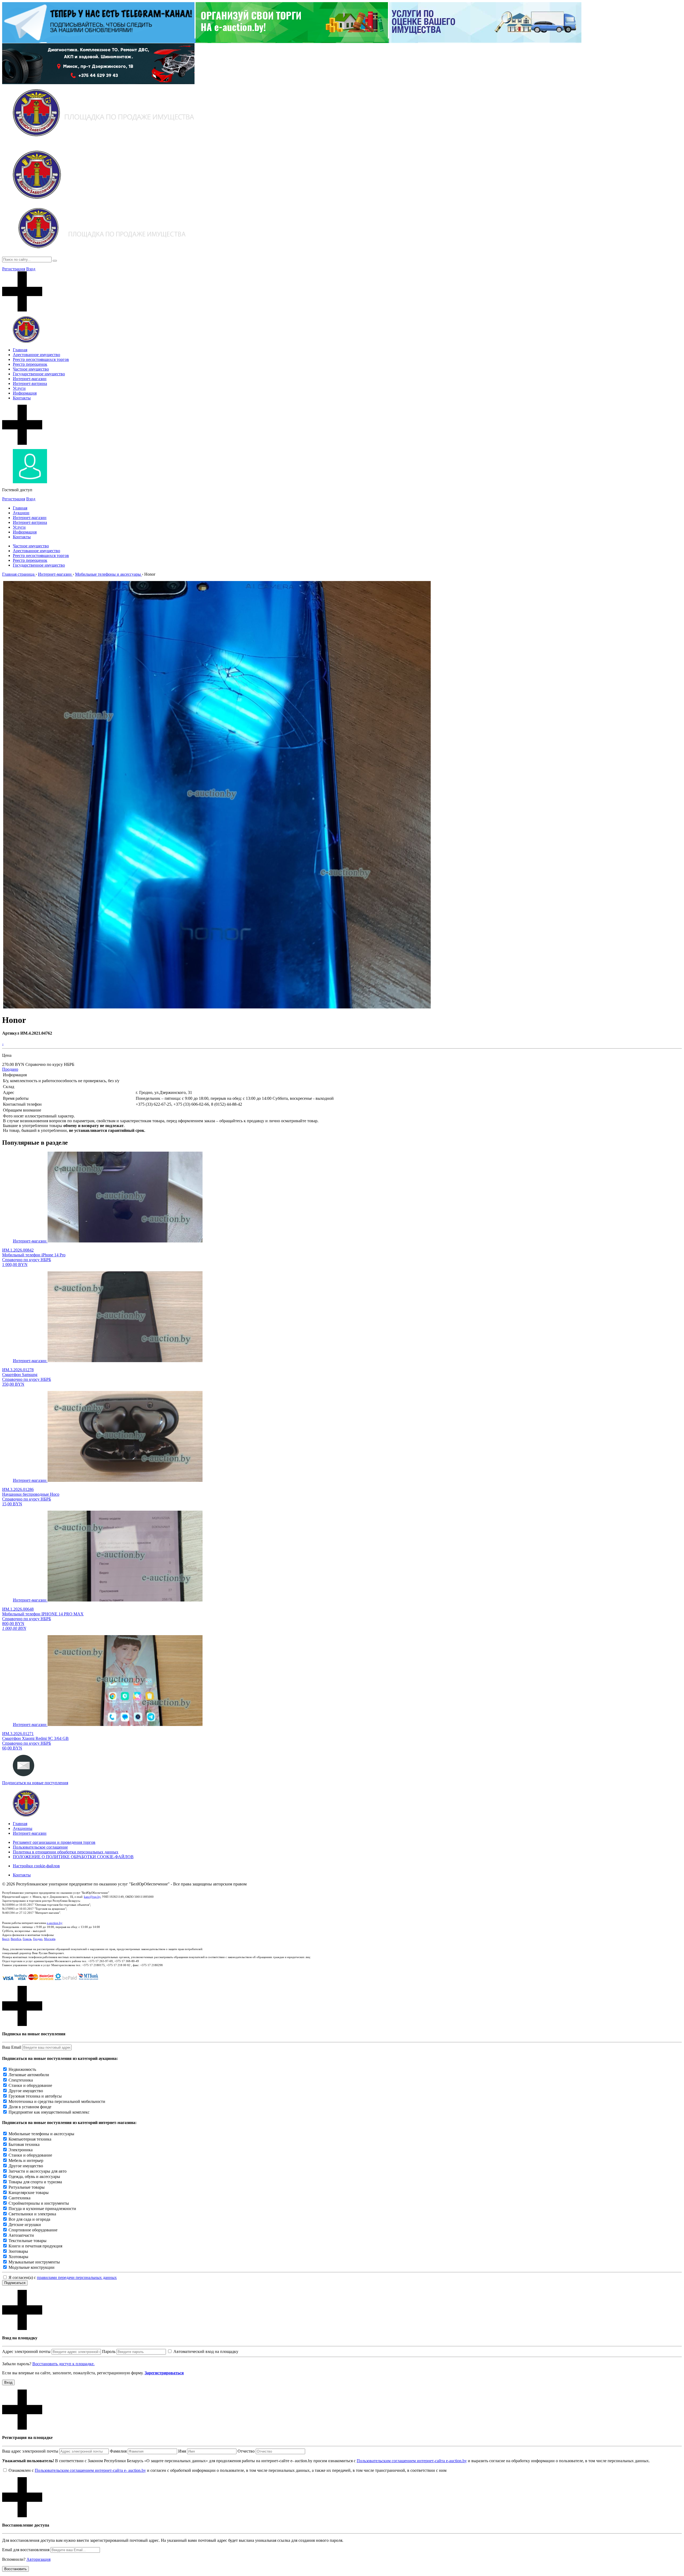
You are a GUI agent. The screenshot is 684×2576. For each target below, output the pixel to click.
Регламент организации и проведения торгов (54, 1842)
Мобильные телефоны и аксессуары (41, 2134)
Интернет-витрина (30, 383)
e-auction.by (55, 1923)
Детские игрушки (25, 2225)
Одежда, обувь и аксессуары (34, 2176)
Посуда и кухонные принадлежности (42, 2209)
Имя (182, 2451)
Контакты (22, 398)
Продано (10, 1069)
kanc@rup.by (92, 1897)
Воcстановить (15, 2569)
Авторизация (38, 2559)
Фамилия (118, 2451)
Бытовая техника (24, 2144)
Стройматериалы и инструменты (39, 2203)
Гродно (38, 1939)
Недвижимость (22, 2069)
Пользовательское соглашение (40, 1847)
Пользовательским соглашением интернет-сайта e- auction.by (90, 2470)
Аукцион (21, 513)
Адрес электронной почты (26, 2351)
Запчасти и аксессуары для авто (38, 2171)
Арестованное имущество (36, 355)
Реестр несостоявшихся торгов (41, 359)
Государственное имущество (39, 374)
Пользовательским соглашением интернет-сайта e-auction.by (412, 2461)
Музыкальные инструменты (34, 2262)
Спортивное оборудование (33, 2230)
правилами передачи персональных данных (77, 2277)
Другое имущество (26, 2091)
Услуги (19, 388)
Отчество (246, 2451)
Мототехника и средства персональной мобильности (57, 2101)
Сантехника (20, 2198)
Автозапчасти (21, 2235)
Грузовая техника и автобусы (35, 2096)
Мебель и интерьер (26, 2160)
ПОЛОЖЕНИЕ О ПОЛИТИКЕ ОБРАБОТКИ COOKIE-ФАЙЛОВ (73, 1857)
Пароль (109, 2351)
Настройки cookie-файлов (36, 1866)
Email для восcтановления (26, 2550)
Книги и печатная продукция (35, 2246)
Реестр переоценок (30, 364)
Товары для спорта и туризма (35, 2182)
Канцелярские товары (29, 2193)
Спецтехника (21, 2080)
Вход (31, 269)
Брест (6, 1939)
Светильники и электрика (32, 2214)
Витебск (16, 1939)
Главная (20, 350)
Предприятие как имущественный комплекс (49, 2112)
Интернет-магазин (30, 379)
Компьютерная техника (30, 2139)
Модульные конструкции (32, 2267)
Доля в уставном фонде (30, 2107)
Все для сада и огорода (29, 2219)
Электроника (21, 2150)
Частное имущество (31, 369)
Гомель (27, 1939)
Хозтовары (18, 2257)
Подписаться (15, 2283)
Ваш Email (12, 2047)
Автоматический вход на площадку (206, 2351)
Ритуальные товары (27, 2187)
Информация (25, 393)
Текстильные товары (28, 2241)
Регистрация (14, 269)
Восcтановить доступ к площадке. (63, 2364)
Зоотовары (18, 2251)
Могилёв (50, 1939)
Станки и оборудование (30, 2085)
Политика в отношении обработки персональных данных (66, 1852)
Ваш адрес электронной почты (30, 2451)
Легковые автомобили (29, 2075)
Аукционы (23, 1828)
